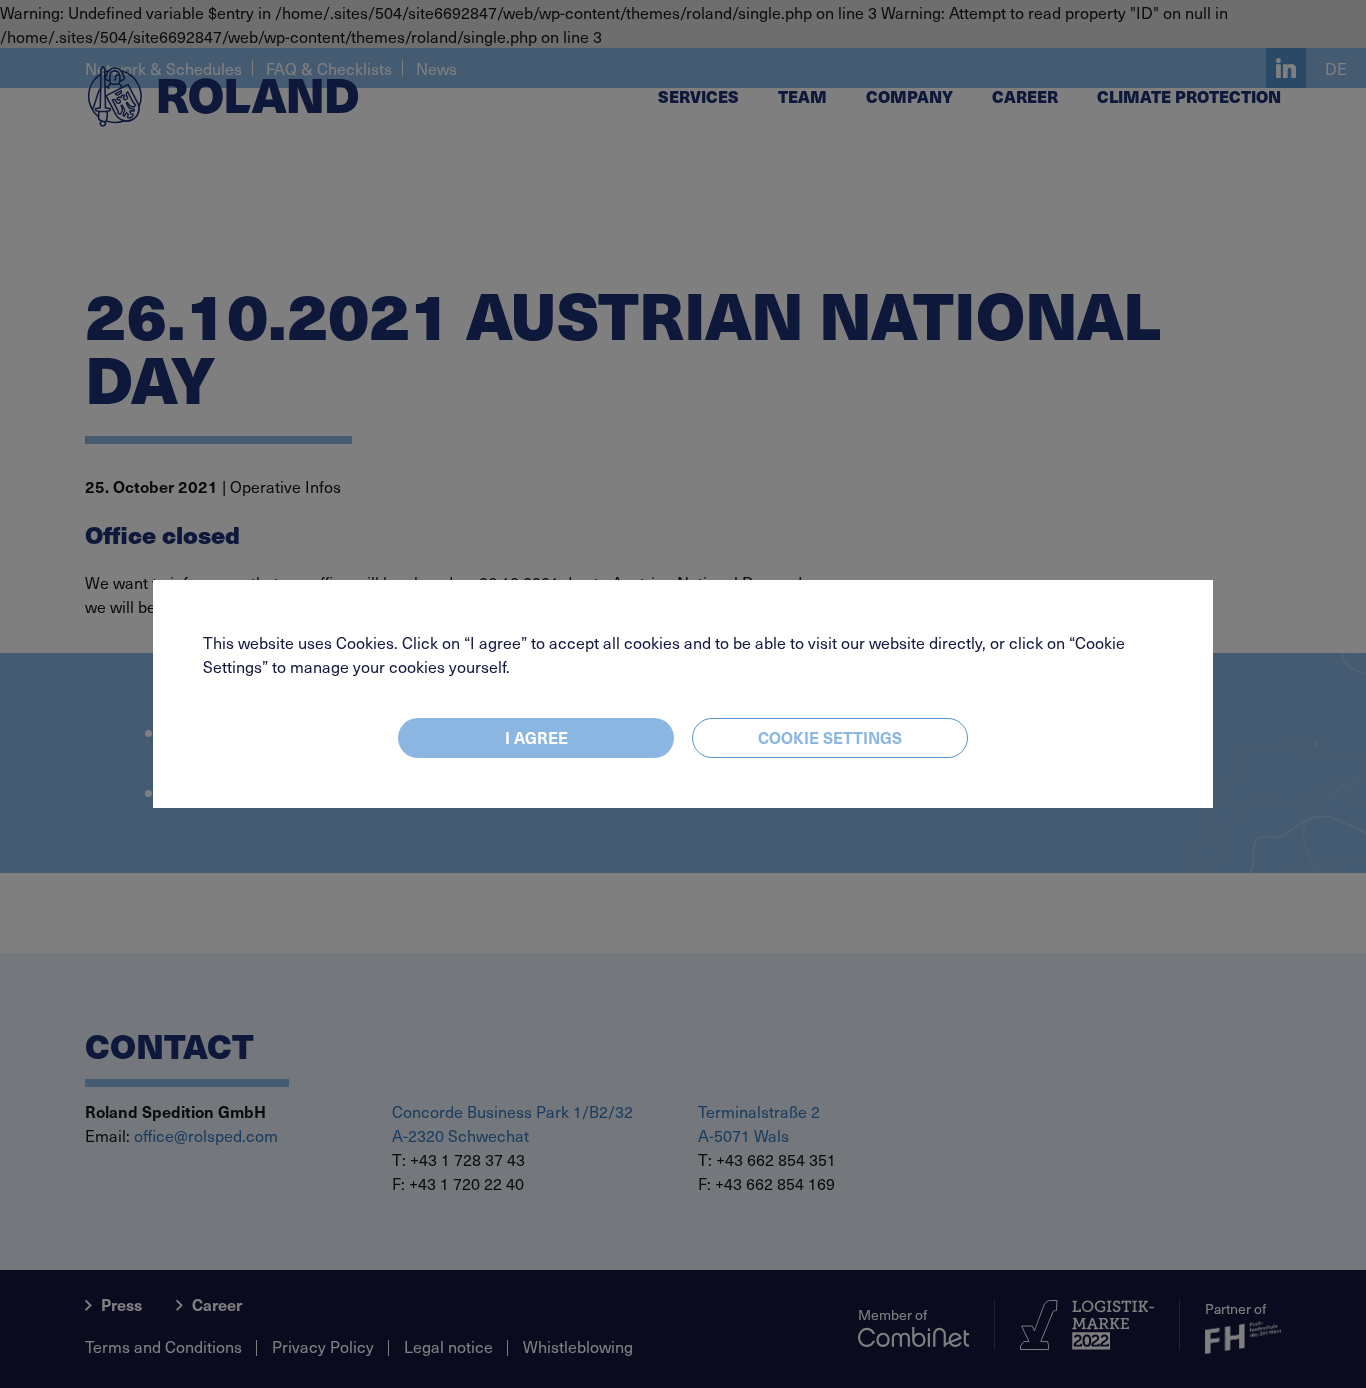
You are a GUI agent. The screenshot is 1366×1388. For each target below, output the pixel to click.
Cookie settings (830, 737)
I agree (536, 737)
